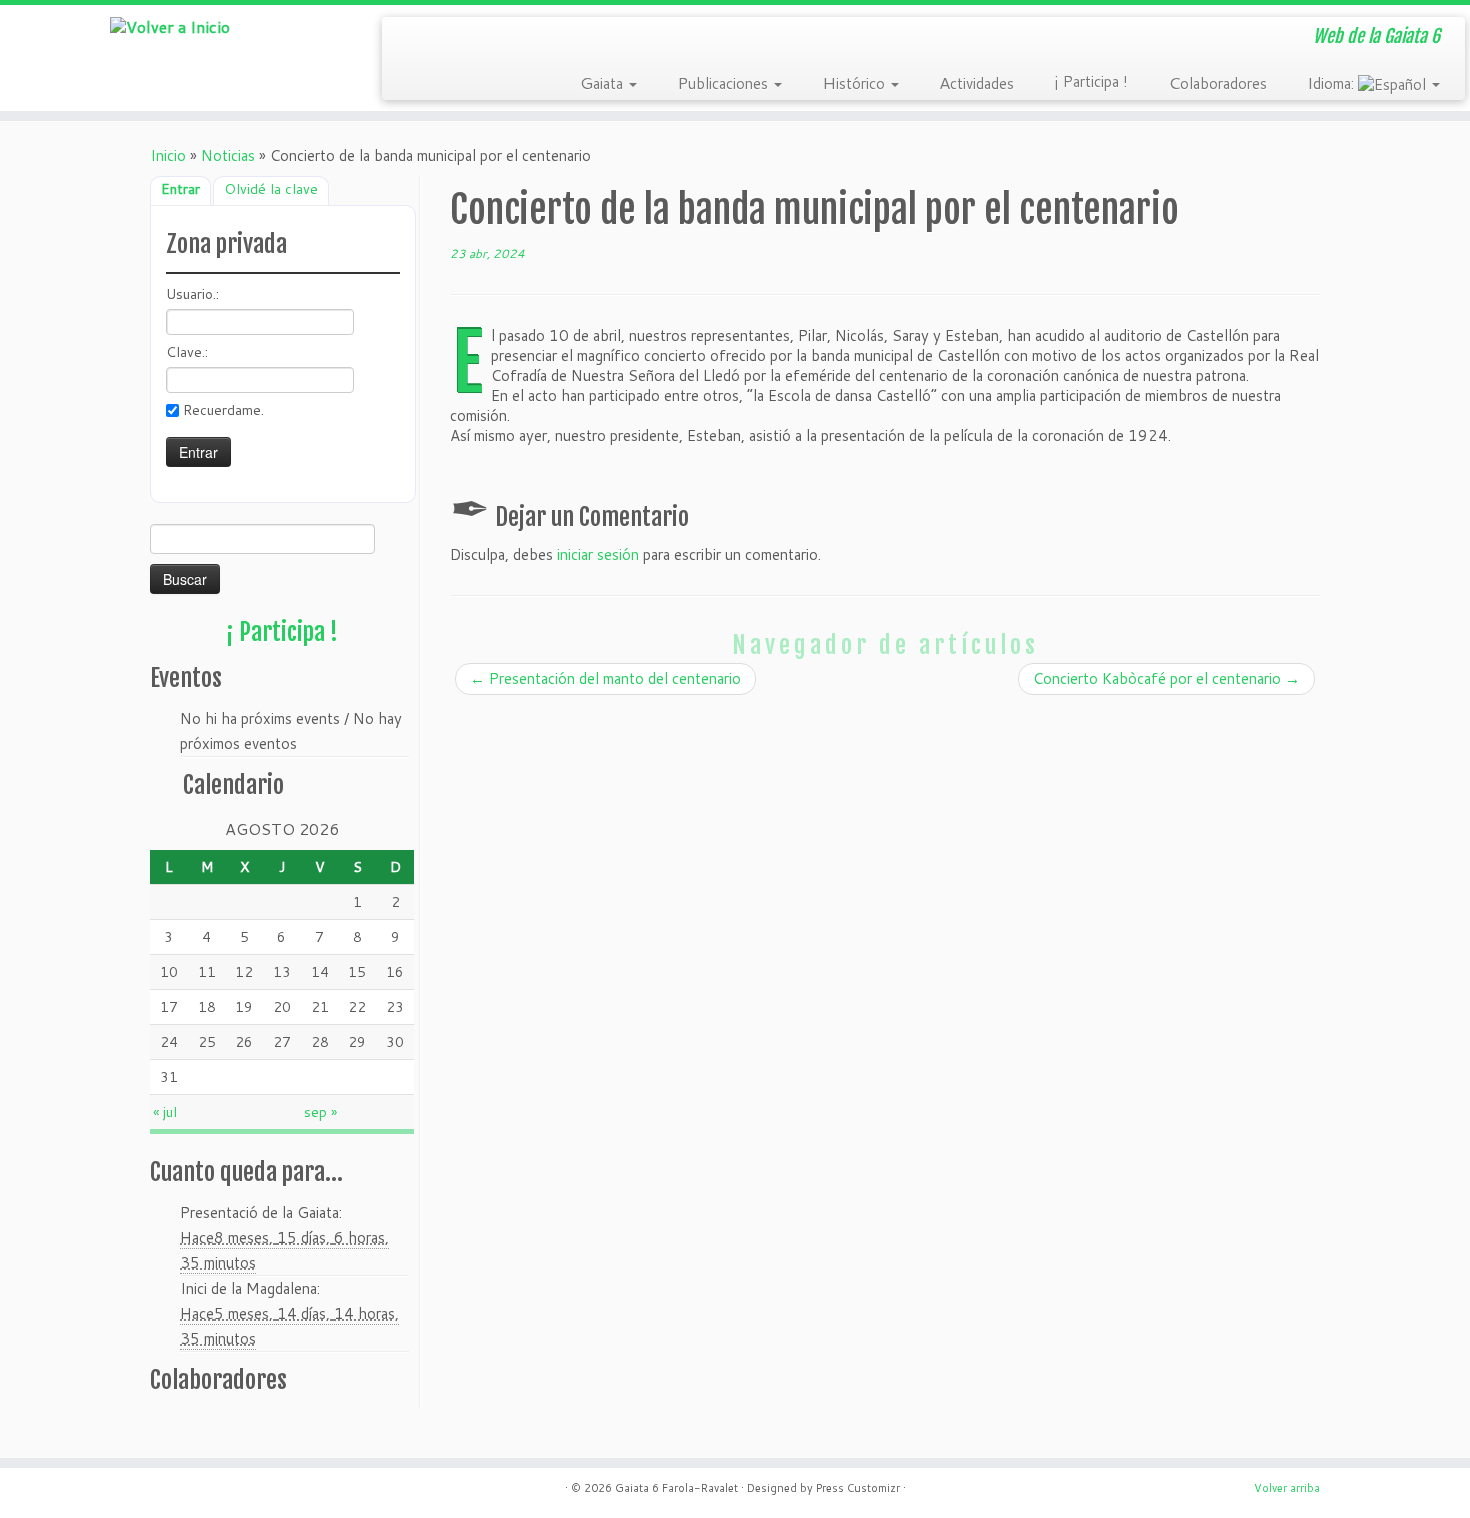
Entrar (180, 189)
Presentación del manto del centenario (605, 678)
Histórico (855, 82)
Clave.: (187, 352)
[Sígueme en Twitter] (440, 38)
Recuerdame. (223, 410)
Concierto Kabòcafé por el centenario (1166, 678)
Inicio (168, 155)
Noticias (228, 155)
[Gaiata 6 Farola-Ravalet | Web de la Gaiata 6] (169, 26)
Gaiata (603, 82)
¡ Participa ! (1091, 81)
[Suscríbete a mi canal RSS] (411, 38)
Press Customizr (858, 1488)
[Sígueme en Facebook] (469, 38)
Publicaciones (724, 82)
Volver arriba (1287, 1488)
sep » (320, 1112)
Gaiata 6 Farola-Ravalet (676, 1488)
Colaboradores (1217, 82)
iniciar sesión (598, 554)
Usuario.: (192, 294)
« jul (165, 1112)
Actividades (976, 82)
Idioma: (1332, 82)
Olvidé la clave (271, 189)
